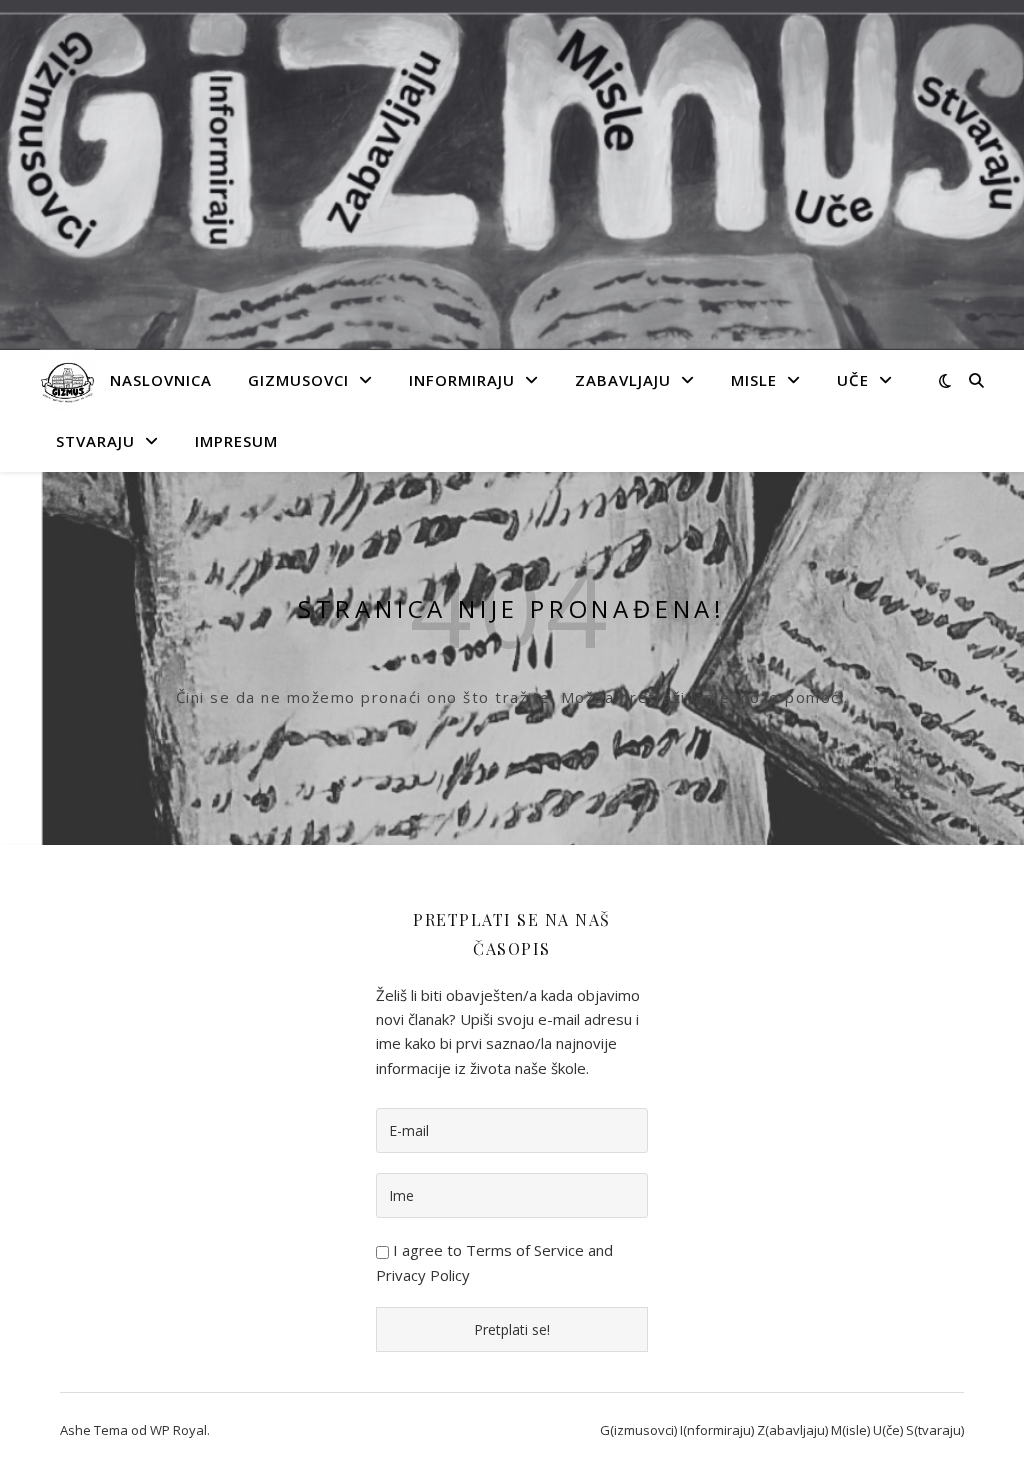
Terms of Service (525, 1250)
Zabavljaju (623, 380)
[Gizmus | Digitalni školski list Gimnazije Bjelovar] (67, 380)
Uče (853, 380)
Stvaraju (95, 441)
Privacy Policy (423, 1275)
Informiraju (462, 380)
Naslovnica (161, 380)
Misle (754, 380)
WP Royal (178, 1430)
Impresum (236, 441)
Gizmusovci (298, 380)
